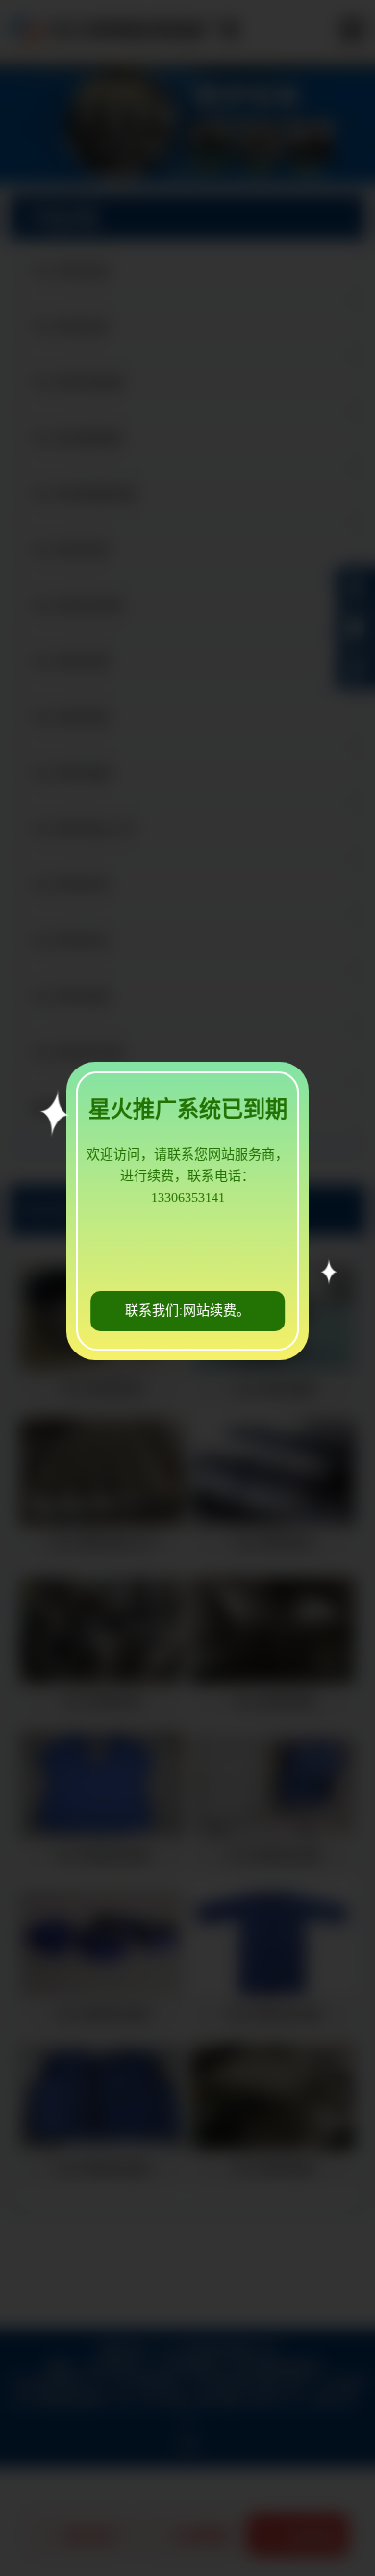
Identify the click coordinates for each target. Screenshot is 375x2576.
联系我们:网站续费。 (187, 1311)
